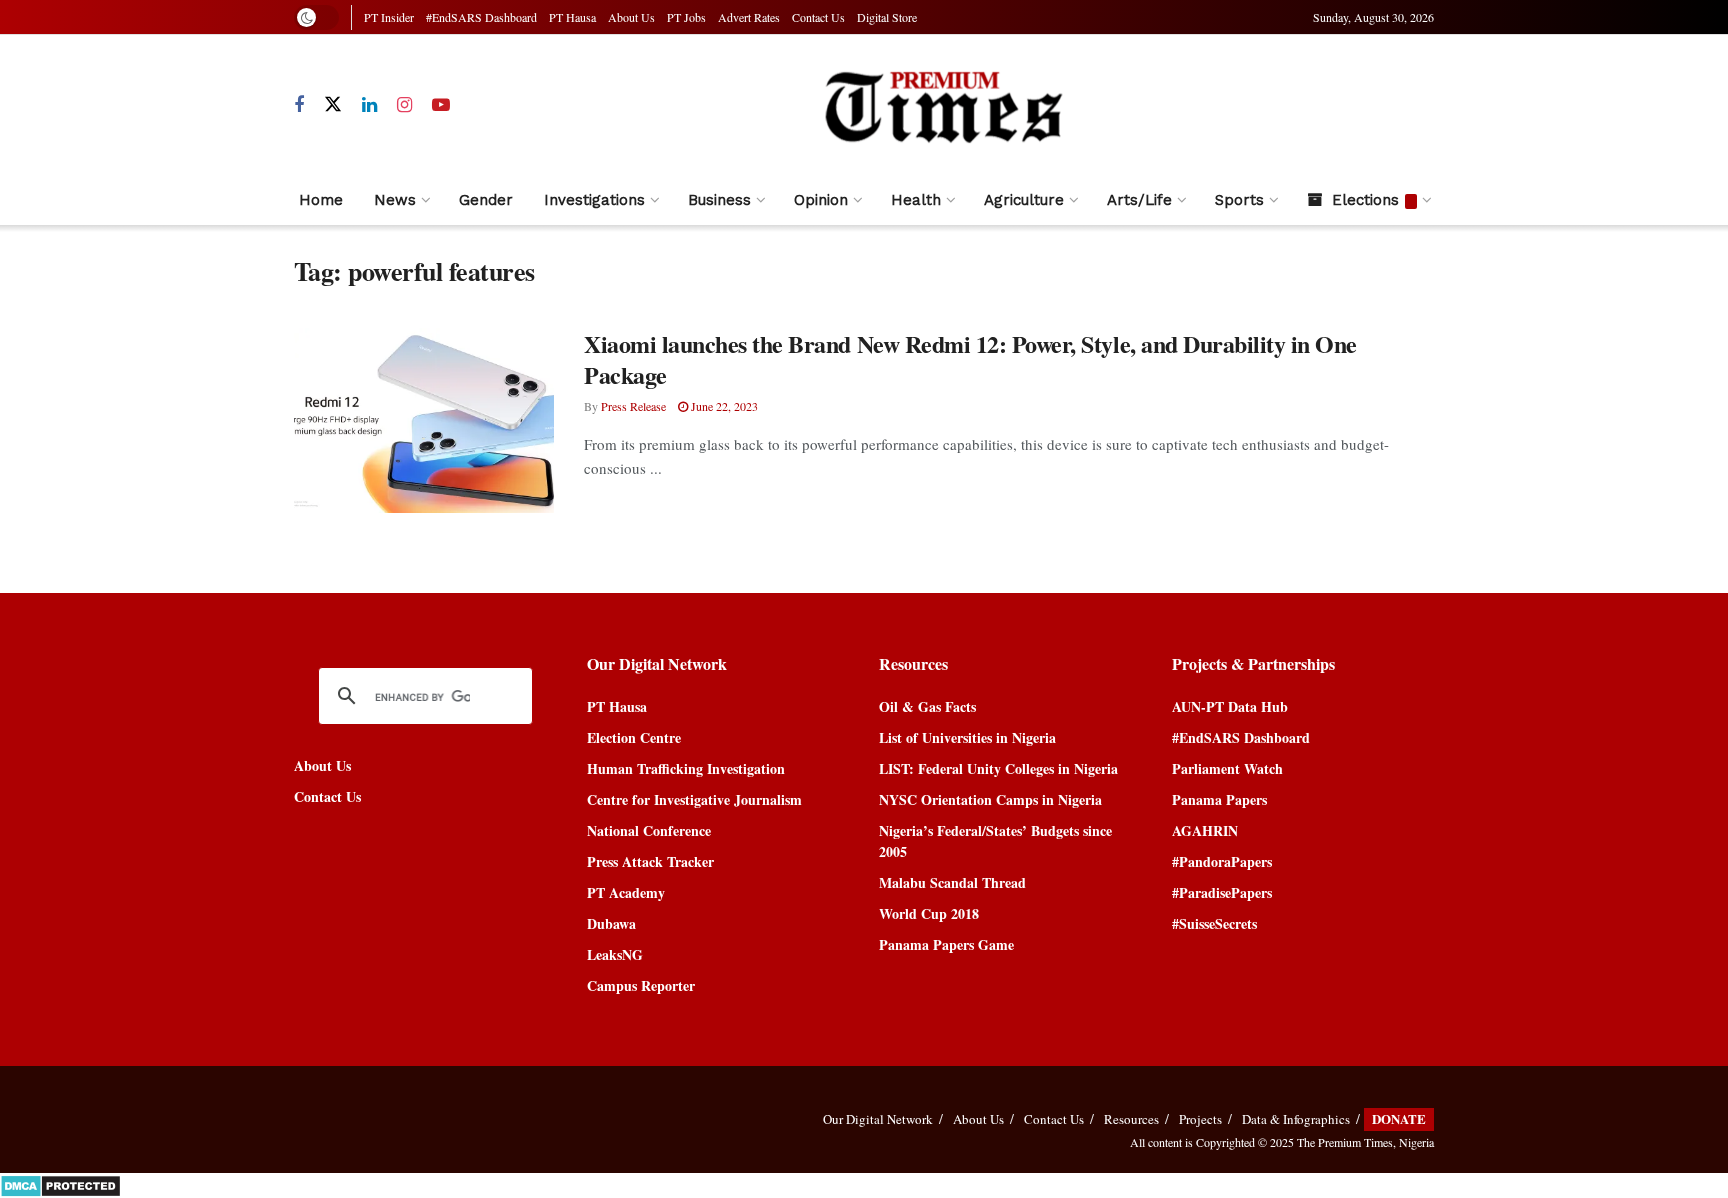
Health (916, 200)
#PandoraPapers (1222, 861)
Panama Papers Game (946, 944)
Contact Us (818, 17)
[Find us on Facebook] (299, 105)
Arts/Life (1139, 200)
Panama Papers (1219, 799)
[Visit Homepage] (942, 105)
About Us (631, 17)
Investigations (594, 200)
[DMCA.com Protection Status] (60, 1183)
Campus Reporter (641, 985)
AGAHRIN (1205, 830)
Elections (1365, 200)
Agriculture (1024, 200)
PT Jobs (686, 17)
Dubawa (611, 923)
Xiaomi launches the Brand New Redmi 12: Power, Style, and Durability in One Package (970, 359)
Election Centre (634, 737)
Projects (1200, 1119)
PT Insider (389, 17)
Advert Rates (749, 17)
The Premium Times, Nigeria (1365, 1142)
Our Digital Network (878, 1119)
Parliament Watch (1227, 768)
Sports (1239, 200)
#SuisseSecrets (1214, 923)
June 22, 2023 (723, 406)
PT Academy (626, 892)
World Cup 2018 (929, 913)
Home (321, 200)
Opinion (821, 200)
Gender (486, 200)
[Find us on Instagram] (404, 105)
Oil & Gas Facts (927, 706)
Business (719, 200)
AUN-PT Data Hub (1230, 706)
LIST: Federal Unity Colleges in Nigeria (998, 768)
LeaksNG (615, 954)
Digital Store (887, 17)
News (395, 200)
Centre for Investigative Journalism (694, 799)
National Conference (649, 830)
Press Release (633, 406)
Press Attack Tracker (650, 861)
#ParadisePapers (1222, 892)
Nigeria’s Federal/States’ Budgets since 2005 (995, 841)
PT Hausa (572, 17)
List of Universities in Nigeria (967, 737)
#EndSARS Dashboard (481, 17)
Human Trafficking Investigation (686, 768)
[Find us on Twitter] (333, 105)
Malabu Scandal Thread (952, 882)
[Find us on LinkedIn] (369, 105)
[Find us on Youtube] (441, 105)
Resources (1131, 1119)
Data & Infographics (1296, 1119)
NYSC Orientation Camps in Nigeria (990, 799)
